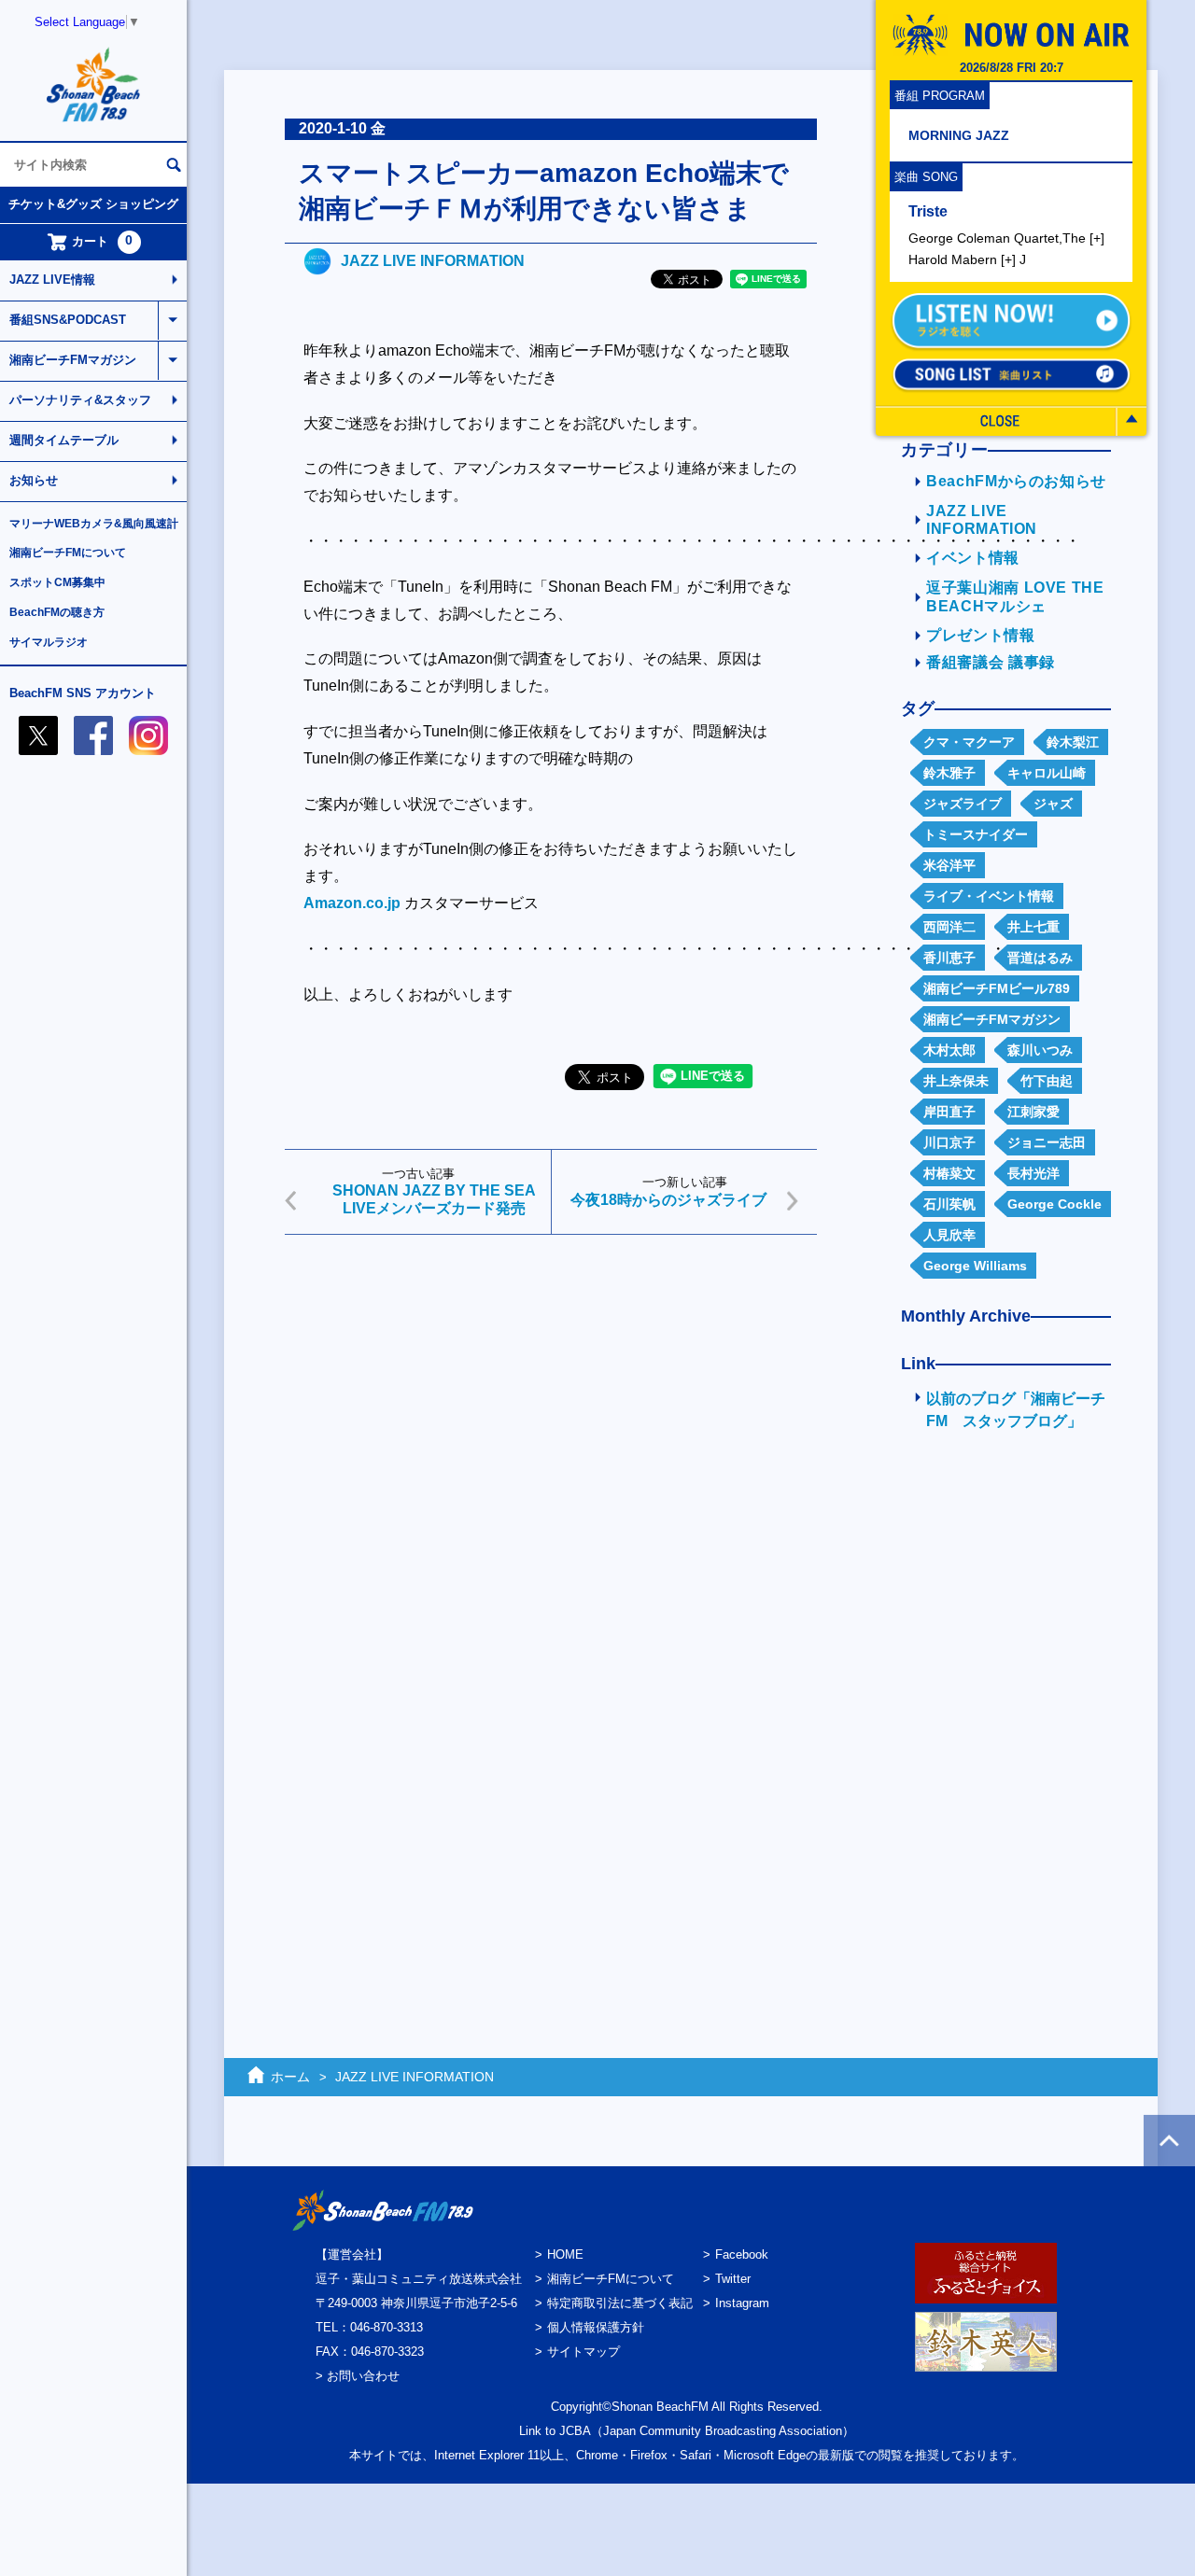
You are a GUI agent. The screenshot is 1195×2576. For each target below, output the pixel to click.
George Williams (975, 1266)
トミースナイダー (976, 834)
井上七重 (1033, 927)
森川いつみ (1040, 1050)
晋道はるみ (1040, 958)
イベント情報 (973, 558)
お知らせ (34, 480)
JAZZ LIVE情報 (52, 280)
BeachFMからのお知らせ (1016, 481)
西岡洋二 (949, 927)
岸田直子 (949, 1112)
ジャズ (1053, 804)
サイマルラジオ (49, 642)
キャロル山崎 (1047, 773)
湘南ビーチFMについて (68, 553)
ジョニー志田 (1047, 1142)
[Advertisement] (551, 1393)
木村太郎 (949, 1050)
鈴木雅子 (949, 773)
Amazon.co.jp (352, 903)
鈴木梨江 (1073, 742)
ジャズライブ (963, 804)
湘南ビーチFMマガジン (73, 360)
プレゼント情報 (981, 635)
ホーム (290, 2077)
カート (103, 241)
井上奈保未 (956, 1081)
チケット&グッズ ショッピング (93, 204)
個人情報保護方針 (596, 2327)
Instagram (742, 2303)
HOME (565, 2254)
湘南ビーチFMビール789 (997, 988)
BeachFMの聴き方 (57, 612)
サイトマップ (583, 2352)
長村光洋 (1033, 1173)
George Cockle (1054, 1204)
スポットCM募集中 (57, 582)
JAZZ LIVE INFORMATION (433, 261)
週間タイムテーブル (64, 440)
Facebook (742, 2254)
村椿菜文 (949, 1173)
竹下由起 (1047, 1081)
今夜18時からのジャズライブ (668, 1200)
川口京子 (949, 1142)
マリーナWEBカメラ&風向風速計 (94, 524)
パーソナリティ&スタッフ (80, 400)
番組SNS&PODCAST (68, 320)
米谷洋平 (949, 865)
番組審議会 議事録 (991, 662)
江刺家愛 (1033, 1112)
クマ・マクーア (969, 742)
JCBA (575, 2431)
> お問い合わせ (358, 2376)
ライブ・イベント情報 (989, 896)
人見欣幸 (949, 1235)
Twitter (733, 2279)
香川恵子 (949, 958)
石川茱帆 (949, 1204)
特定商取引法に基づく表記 (620, 2303)
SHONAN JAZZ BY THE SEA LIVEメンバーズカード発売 (434, 1199)
